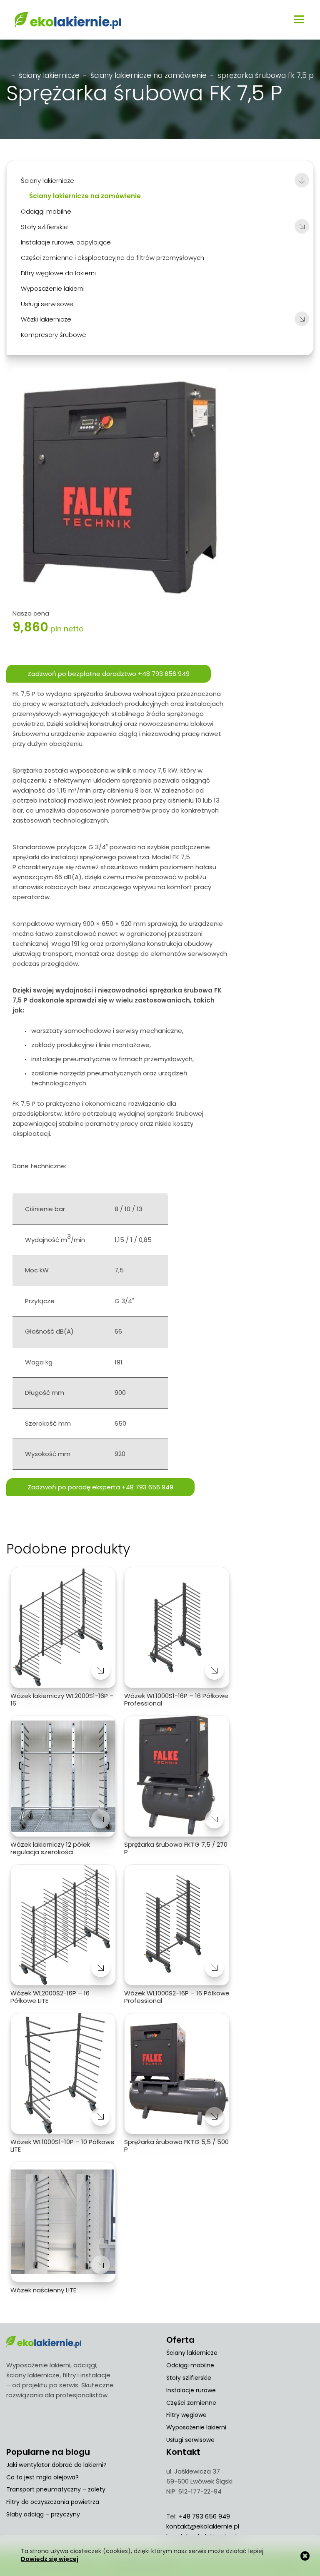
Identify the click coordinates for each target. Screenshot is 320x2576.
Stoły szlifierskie (189, 2378)
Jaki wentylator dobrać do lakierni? (56, 2465)
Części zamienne (191, 2403)
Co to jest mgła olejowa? (42, 2477)
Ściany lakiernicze (49, 75)
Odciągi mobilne (190, 2365)
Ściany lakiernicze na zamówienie (149, 75)
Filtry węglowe (186, 2415)
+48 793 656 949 (204, 2516)
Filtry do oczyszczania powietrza (53, 2502)
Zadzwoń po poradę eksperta (100, 1487)
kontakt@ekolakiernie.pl (203, 2526)
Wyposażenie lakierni (196, 2427)
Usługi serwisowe (190, 2440)
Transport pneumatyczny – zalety (56, 2489)
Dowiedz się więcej (50, 2559)
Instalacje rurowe (191, 2390)
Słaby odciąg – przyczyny (43, 2514)
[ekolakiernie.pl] (68, 20)
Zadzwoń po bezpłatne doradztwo (109, 674)
